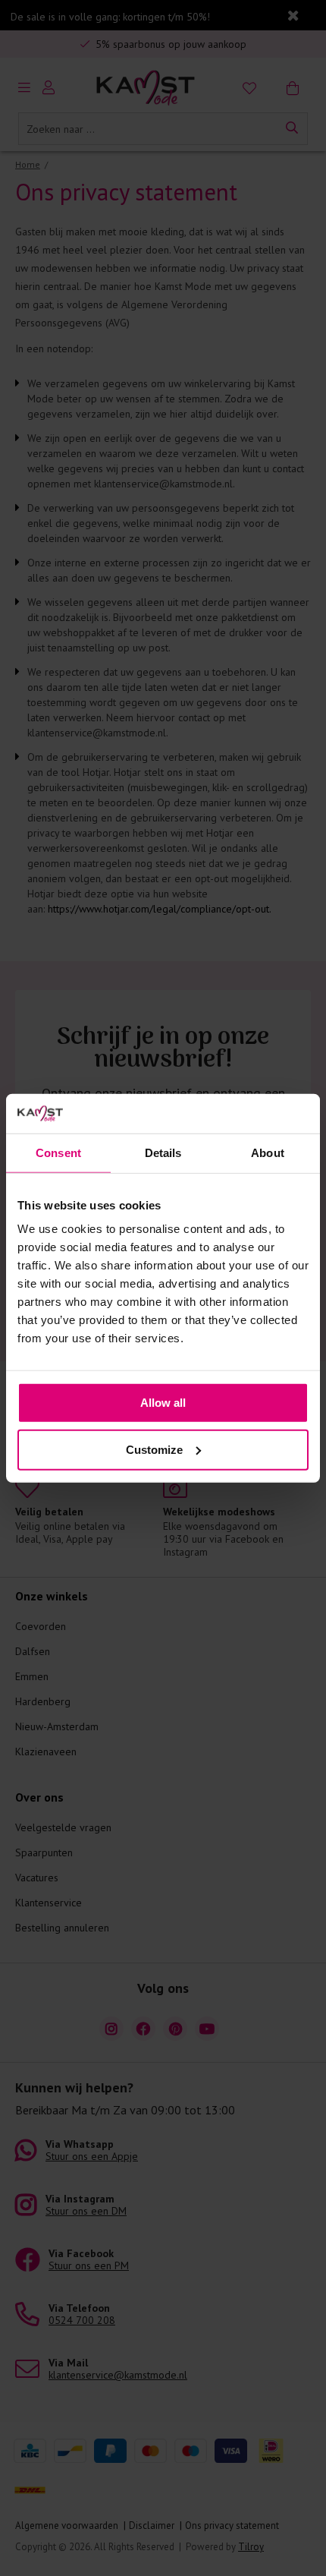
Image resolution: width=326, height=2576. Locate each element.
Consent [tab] (58, 1153)
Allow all (163, 1403)
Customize (154, 1450)
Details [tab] (163, 1153)
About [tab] (268, 1153)
